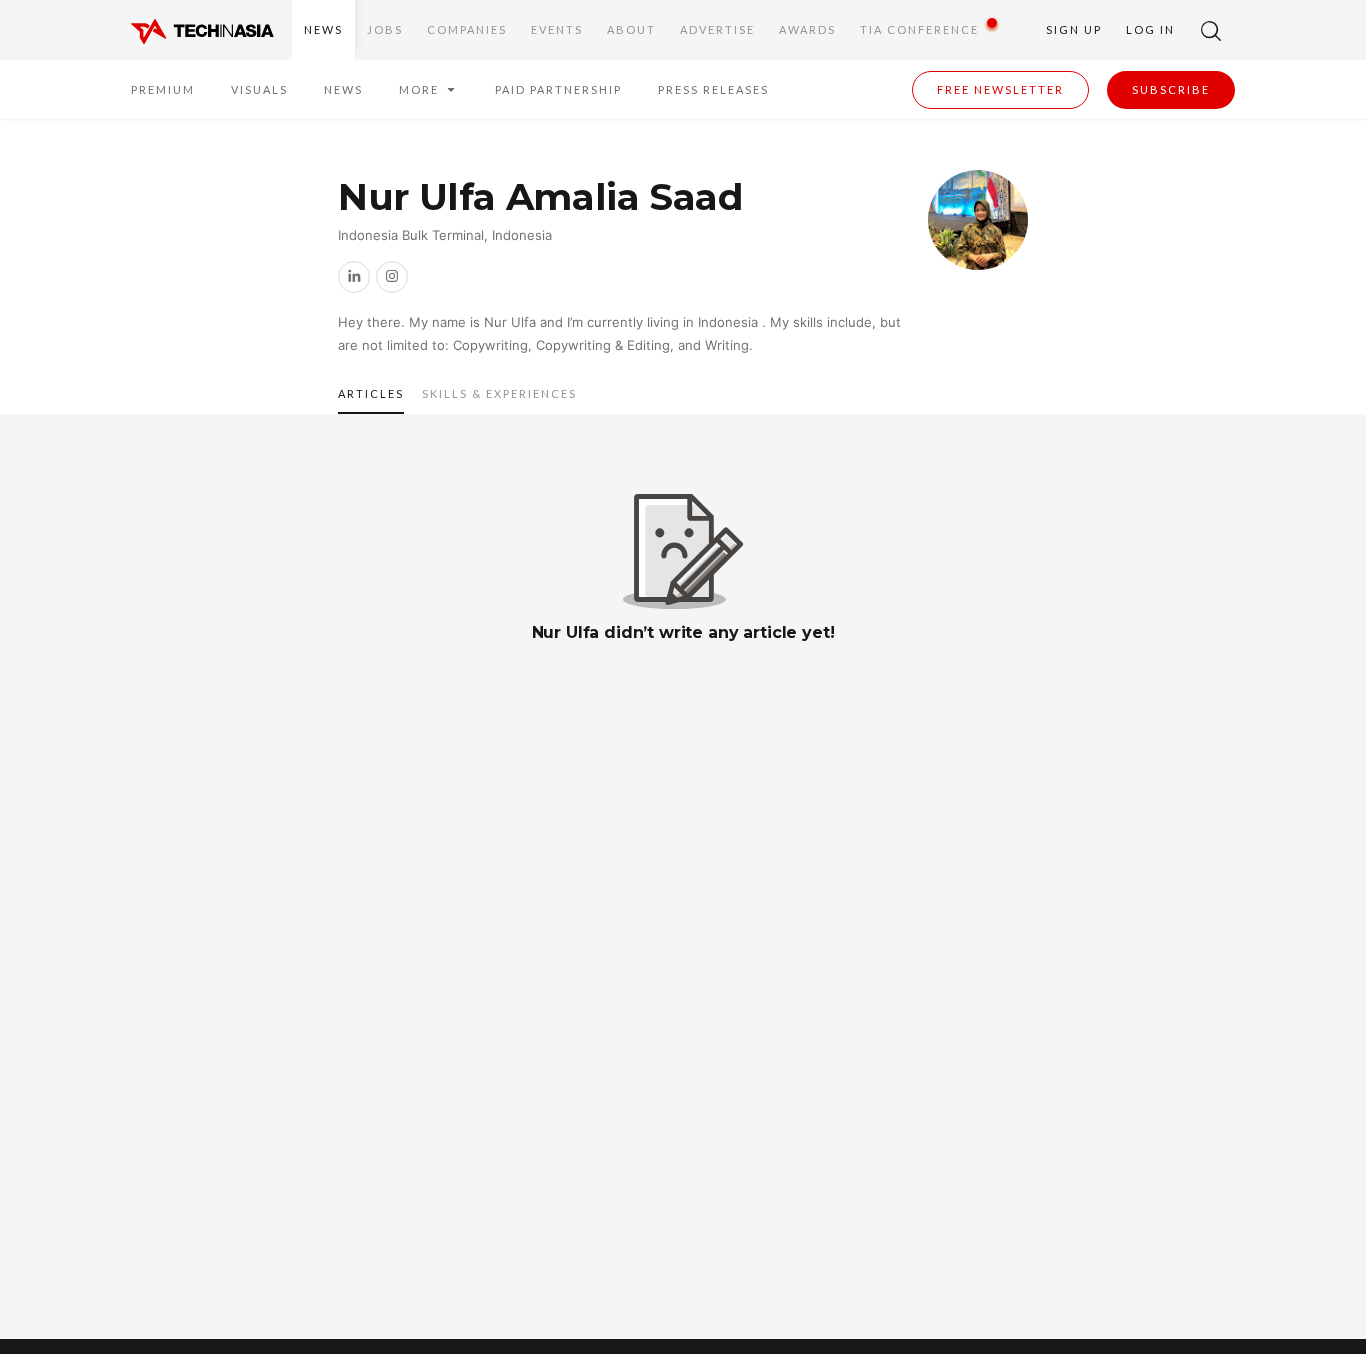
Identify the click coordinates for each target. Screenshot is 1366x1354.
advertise (717, 29)
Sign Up (1074, 29)
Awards (807, 29)
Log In (1150, 29)
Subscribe (1171, 89)
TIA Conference (919, 29)
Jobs (385, 29)
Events (557, 29)
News (323, 29)
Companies (467, 29)
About (631, 29)
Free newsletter (1000, 89)
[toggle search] (1211, 30)
